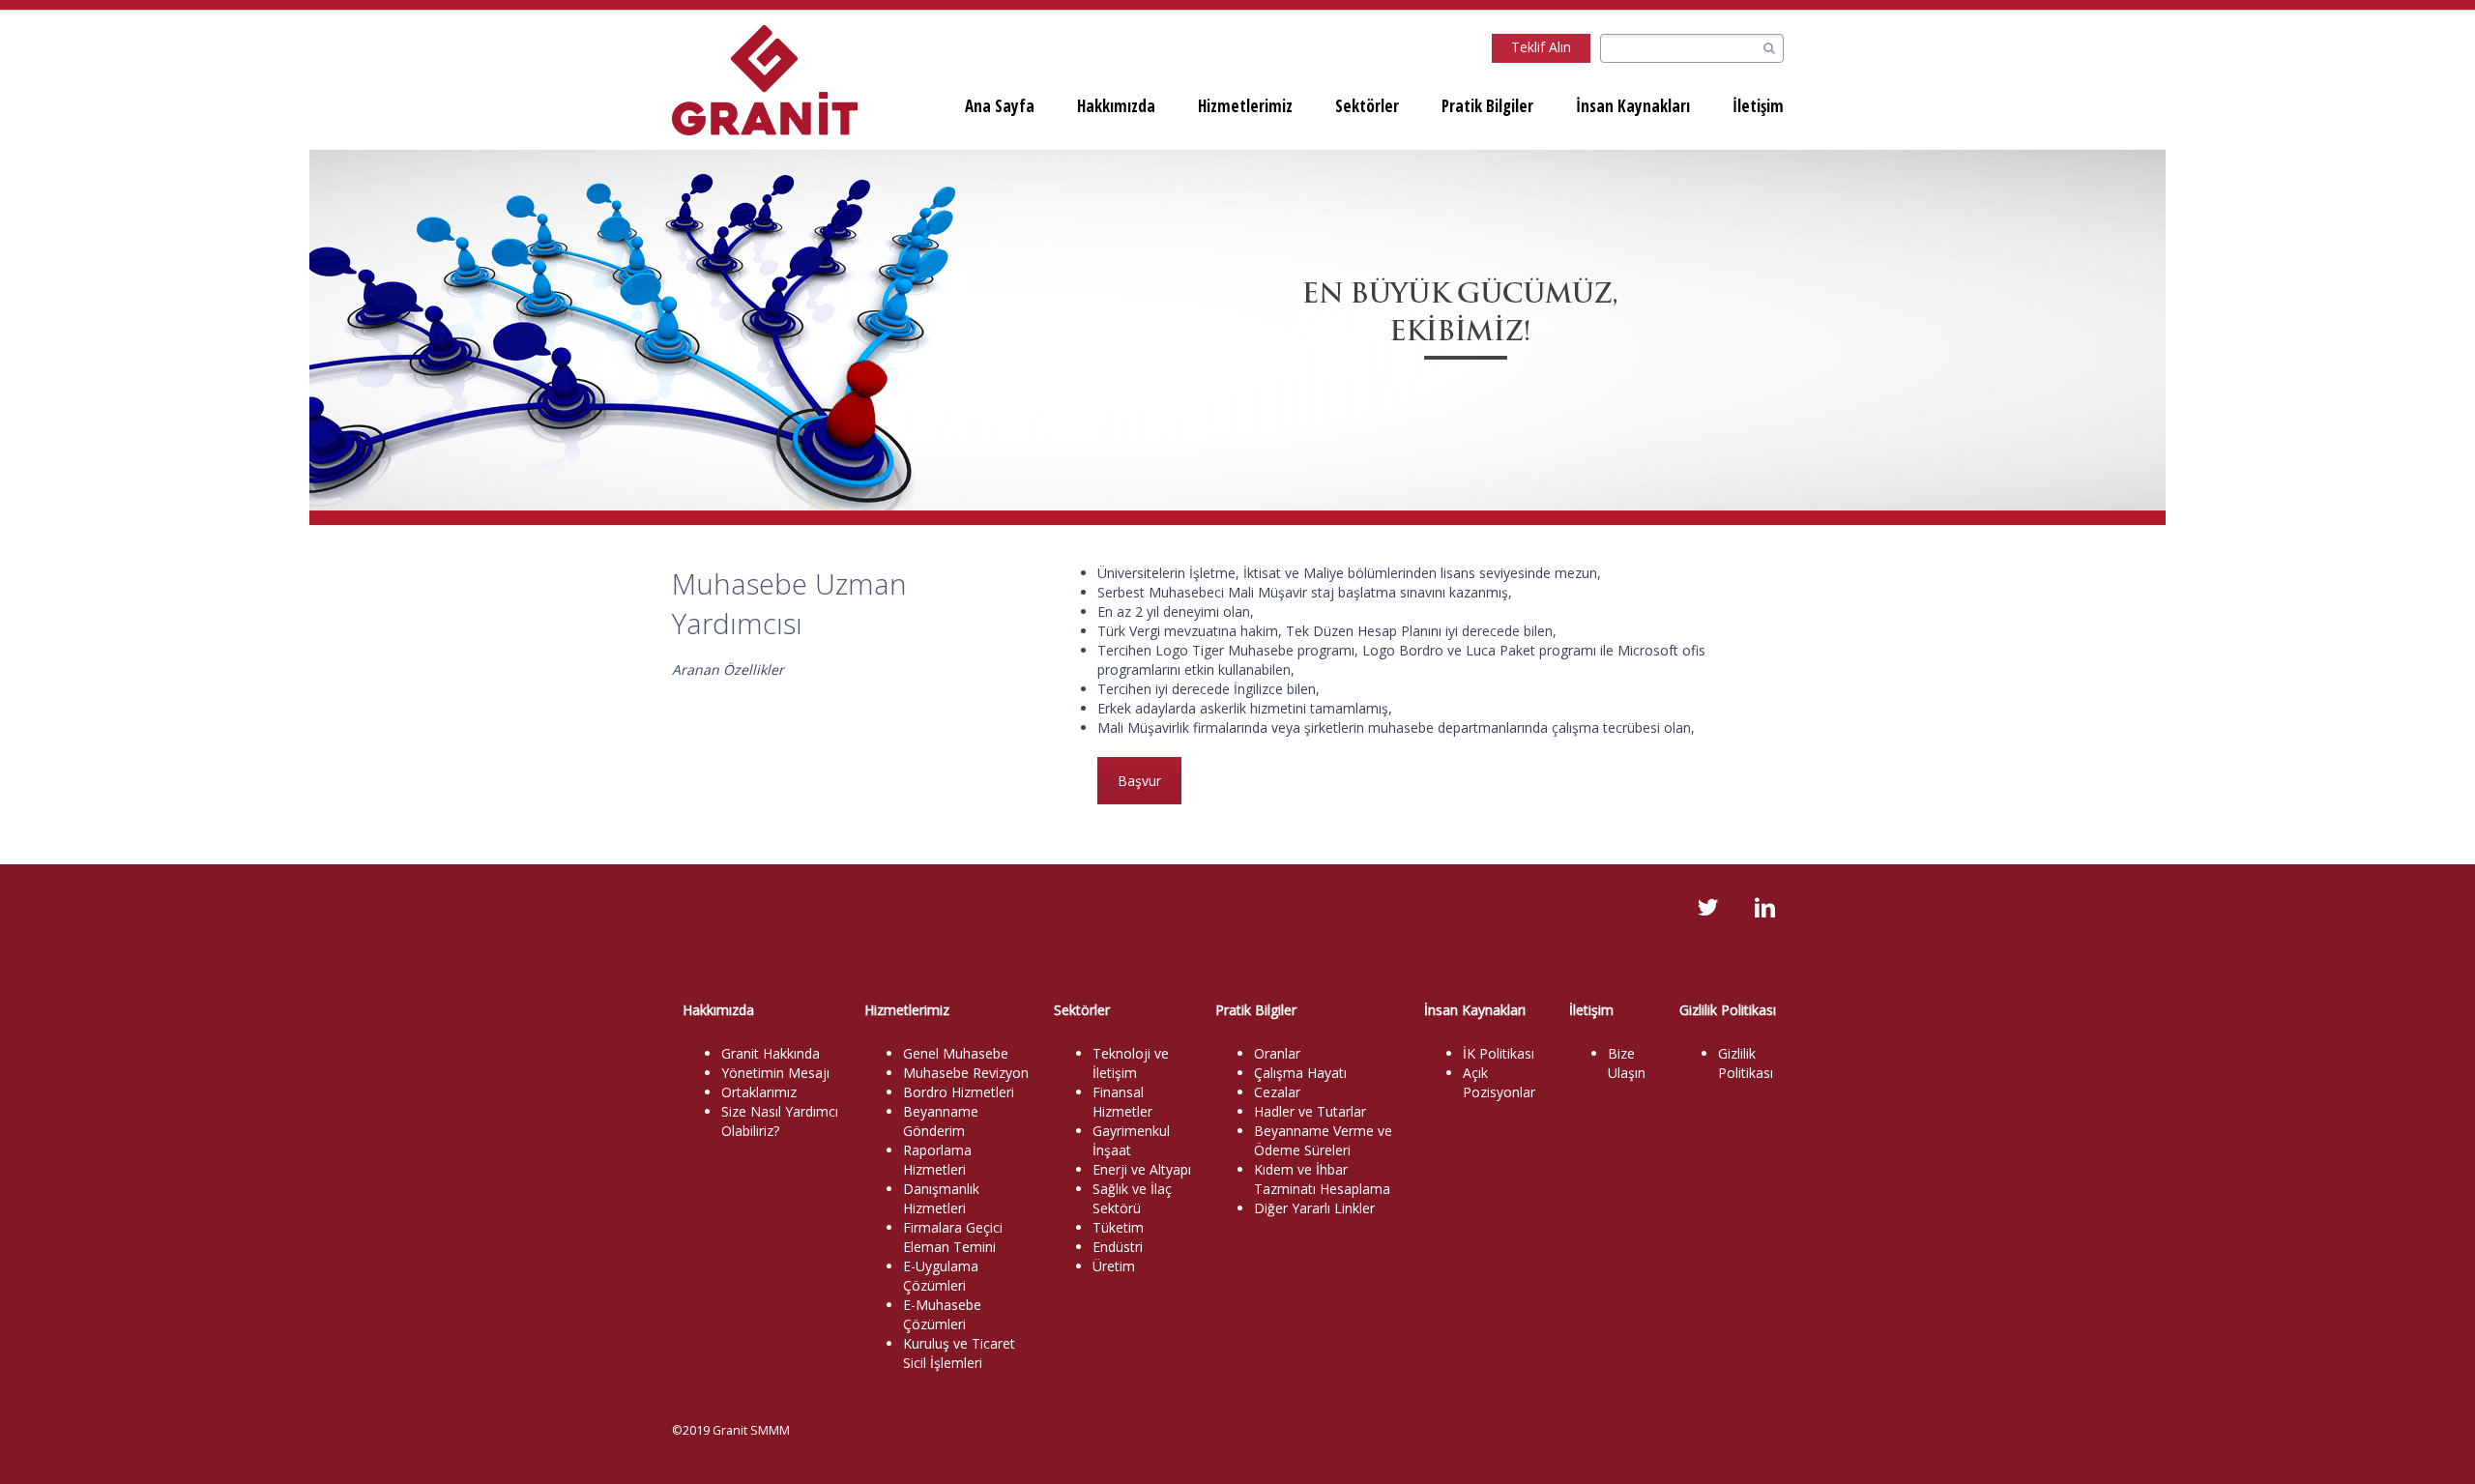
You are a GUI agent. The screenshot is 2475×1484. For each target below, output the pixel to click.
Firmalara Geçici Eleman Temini (953, 1237)
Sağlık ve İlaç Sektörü (1132, 1198)
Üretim (1114, 1266)
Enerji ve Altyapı (1142, 1169)
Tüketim (1118, 1227)
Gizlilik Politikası (1746, 1063)
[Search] (1769, 49)
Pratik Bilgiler (1487, 106)
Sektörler (1367, 106)
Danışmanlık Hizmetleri (941, 1198)
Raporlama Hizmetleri (937, 1160)
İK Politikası (1499, 1053)
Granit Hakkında (771, 1053)
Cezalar (1277, 1092)
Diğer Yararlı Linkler (1314, 1208)
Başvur (1139, 781)
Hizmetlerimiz (1245, 106)
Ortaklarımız (759, 1092)
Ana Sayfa (1000, 106)
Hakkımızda (1116, 106)
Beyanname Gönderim (941, 1121)
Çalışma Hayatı (1300, 1073)
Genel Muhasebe (956, 1053)
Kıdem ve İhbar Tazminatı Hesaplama (1322, 1179)
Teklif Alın (1541, 47)
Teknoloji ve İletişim (1131, 1063)
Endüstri (1118, 1247)
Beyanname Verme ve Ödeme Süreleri (1323, 1140)
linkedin (1764, 908)
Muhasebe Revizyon (966, 1073)
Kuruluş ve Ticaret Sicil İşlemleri (959, 1353)
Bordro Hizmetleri (959, 1092)
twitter (1707, 908)
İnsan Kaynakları (1633, 106)
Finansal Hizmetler (1122, 1102)
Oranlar (1277, 1053)
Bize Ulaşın (1627, 1063)
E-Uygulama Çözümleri (941, 1276)
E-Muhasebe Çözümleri (942, 1314)
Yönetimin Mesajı (775, 1073)
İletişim (1758, 106)
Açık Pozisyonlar (1499, 1082)
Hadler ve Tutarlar (1310, 1111)
